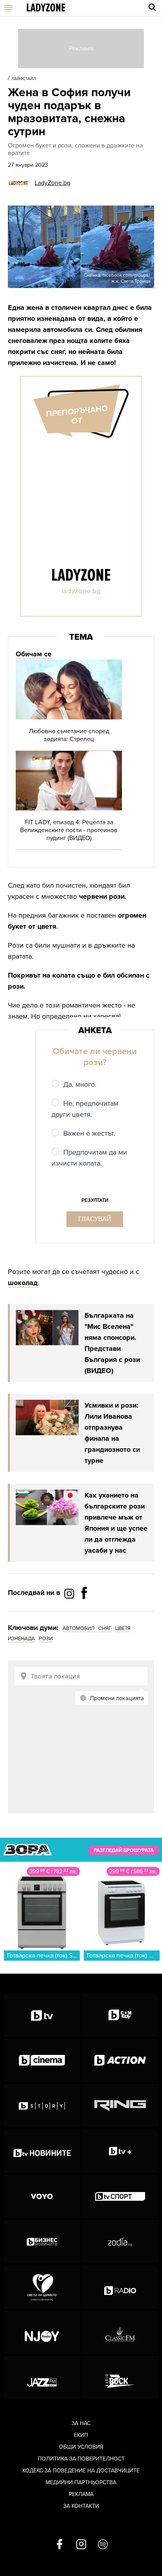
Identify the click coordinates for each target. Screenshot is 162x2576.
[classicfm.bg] (120, 2332)
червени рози (102, 896)
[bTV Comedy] (120, 2015)
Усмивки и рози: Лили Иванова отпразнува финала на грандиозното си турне (112, 1433)
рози (46, 1639)
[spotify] (103, 2545)
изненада (21, 1639)
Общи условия (81, 2447)
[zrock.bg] (120, 2378)
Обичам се (34, 654)
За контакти (81, 2506)
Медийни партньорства (81, 2482)
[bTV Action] (120, 2060)
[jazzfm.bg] (42, 2378)
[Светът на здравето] (42, 2287)
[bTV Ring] (120, 2106)
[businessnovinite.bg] (42, 2242)
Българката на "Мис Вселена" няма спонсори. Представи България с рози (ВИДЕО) (112, 1343)
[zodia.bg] (120, 2242)
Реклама (81, 2494)
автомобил (78, 1628)
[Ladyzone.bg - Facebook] (84, 1611)
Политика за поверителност (81, 2459)
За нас (81, 2423)
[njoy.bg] (42, 2332)
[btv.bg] (42, 2015)
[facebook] (60, 2545)
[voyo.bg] (42, 2196)
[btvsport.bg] (120, 2196)
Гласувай (95, 1219)
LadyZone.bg (52, 183)
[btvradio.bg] (120, 2287)
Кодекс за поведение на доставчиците (81, 2471)
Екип (81, 2435)
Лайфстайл (24, 79)
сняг (105, 1628)
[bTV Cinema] (42, 2060)
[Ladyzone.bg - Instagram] (70, 1593)
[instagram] (81, 2545)
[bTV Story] (42, 2106)
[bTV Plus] (120, 2151)
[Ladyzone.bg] (46, 8)
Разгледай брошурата (124, 1850)
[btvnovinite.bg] (42, 2151)
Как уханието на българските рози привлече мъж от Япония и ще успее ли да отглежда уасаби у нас (116, 1523)
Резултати (95, 1200)
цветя (123, 1628)
